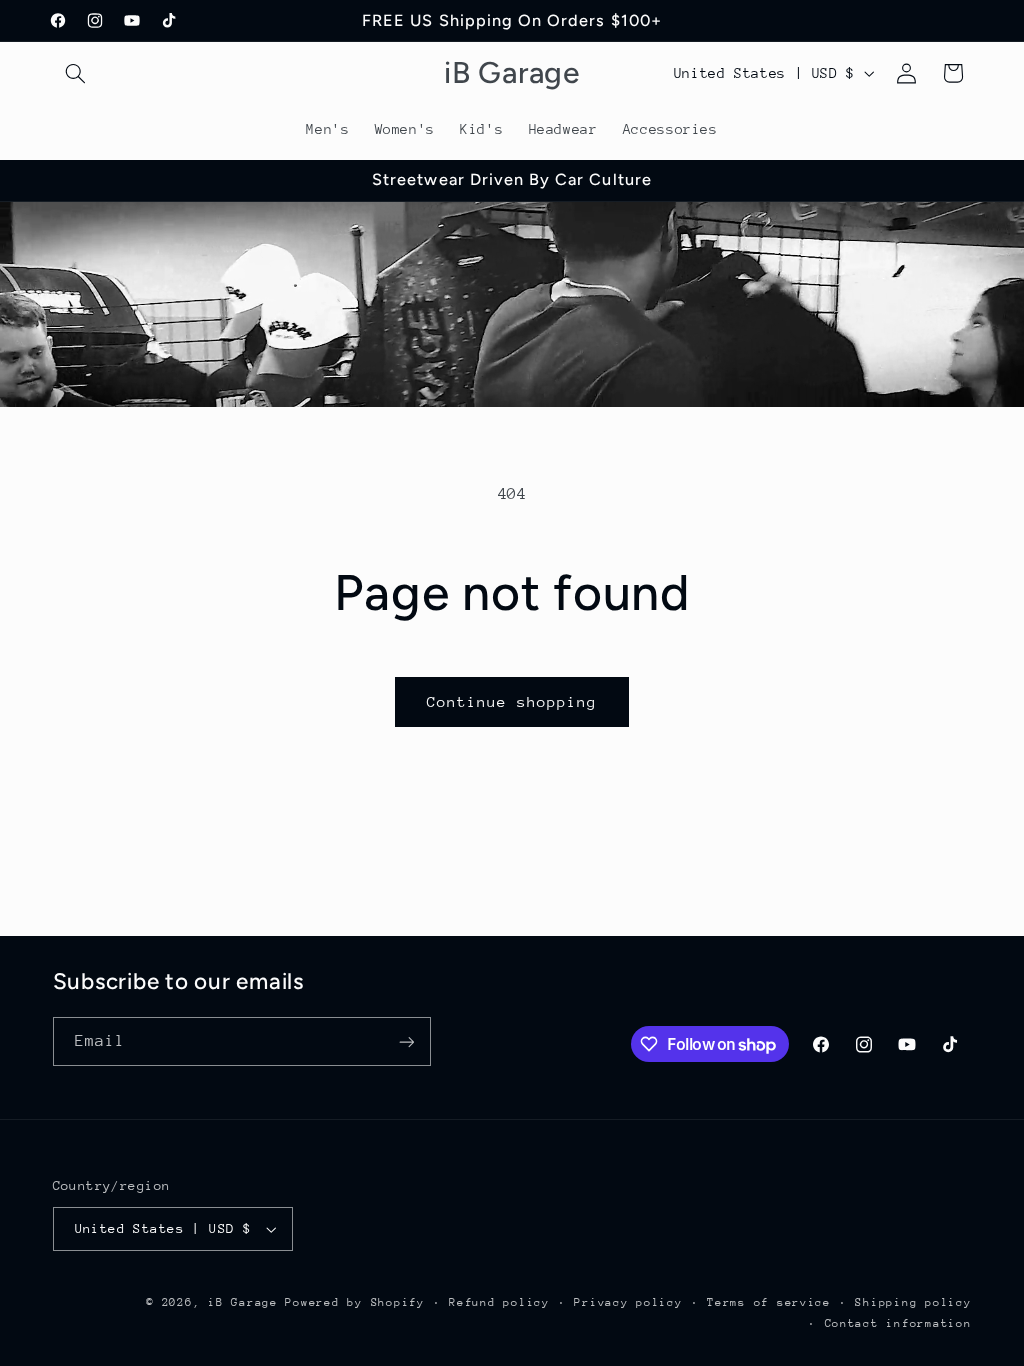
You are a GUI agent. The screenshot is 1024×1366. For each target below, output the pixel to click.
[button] (76, 73)
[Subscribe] (406, 1041)
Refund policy (499, 1302)
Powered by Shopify (354, 1302)
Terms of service (769, 1302)
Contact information (898, 1323)
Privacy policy (628, 1302)
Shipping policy (913, 1302)
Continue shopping (512, 701)
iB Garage (243, 1302)
